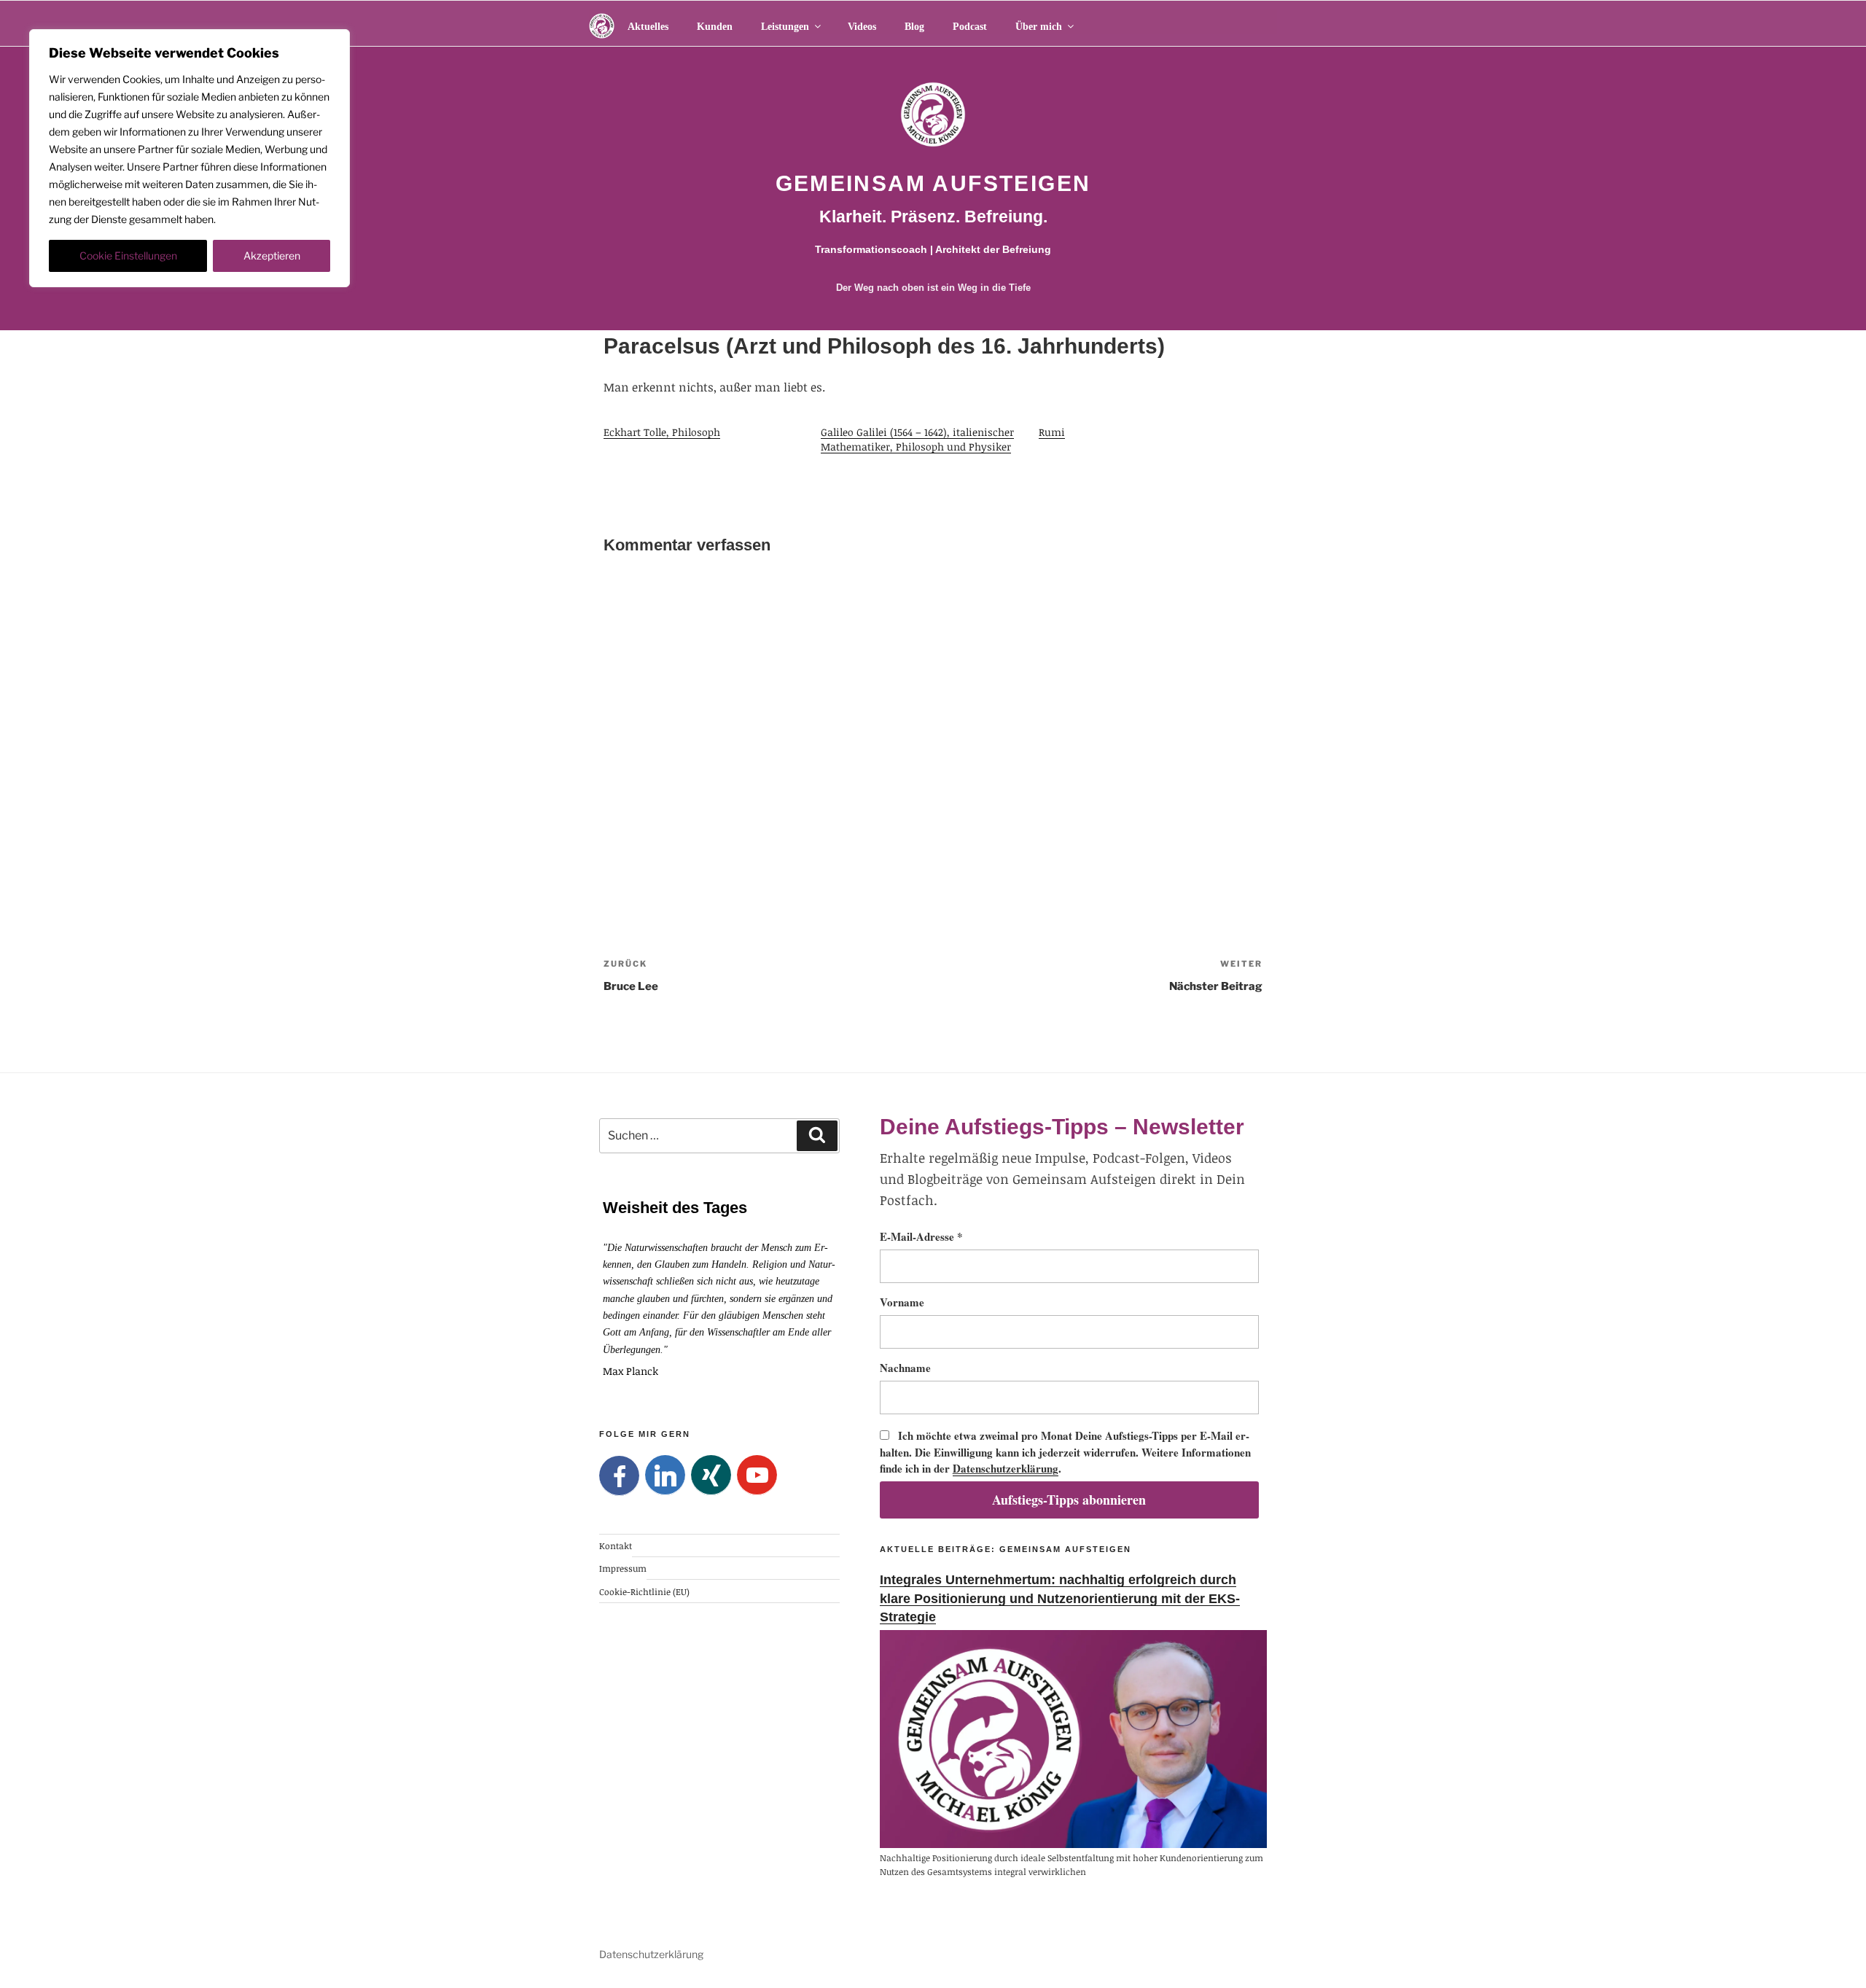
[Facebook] (619, 1476)
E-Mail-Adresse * (921, 1236)
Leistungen (785, 27)
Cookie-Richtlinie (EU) (644, 1591)
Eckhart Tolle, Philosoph (662, 432)
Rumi (1052, 432)
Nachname (905, 1368)
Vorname (902, 1302)
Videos (862, 27)
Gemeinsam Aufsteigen (933, 183)
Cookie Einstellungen (128, 256)
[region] (190, 158)
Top (1831, 1953)
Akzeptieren (272, 256)
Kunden (715, 27)
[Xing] (711, 1475)
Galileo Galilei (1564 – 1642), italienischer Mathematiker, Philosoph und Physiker (917, 439)
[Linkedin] (665, 1475)
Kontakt (616, 1545)
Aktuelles (648, 27)
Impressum (623, 1568)
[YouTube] (757, 1475)
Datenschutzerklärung (1006, 1468)
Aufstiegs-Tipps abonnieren (1069, 1500)
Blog (914, 27)
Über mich (1039, 27)
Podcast (970, 27)
